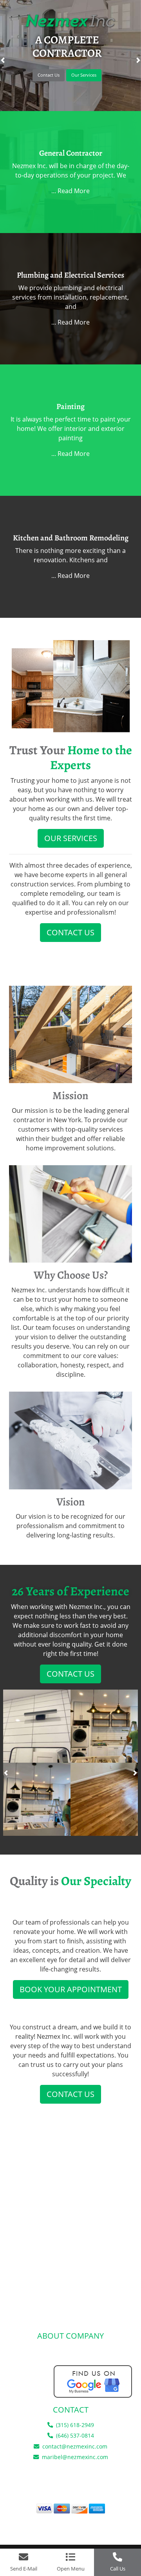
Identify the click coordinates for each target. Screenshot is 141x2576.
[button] (6, 1773)
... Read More (70, 191)
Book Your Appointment (71, 1989)
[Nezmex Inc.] (70, 20)
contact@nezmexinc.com (75, 2446)
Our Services (84, 75)
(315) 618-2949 (74, 2425)
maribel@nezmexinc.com (75, 2457)
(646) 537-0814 (74, 2435)
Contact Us (49, 75)
